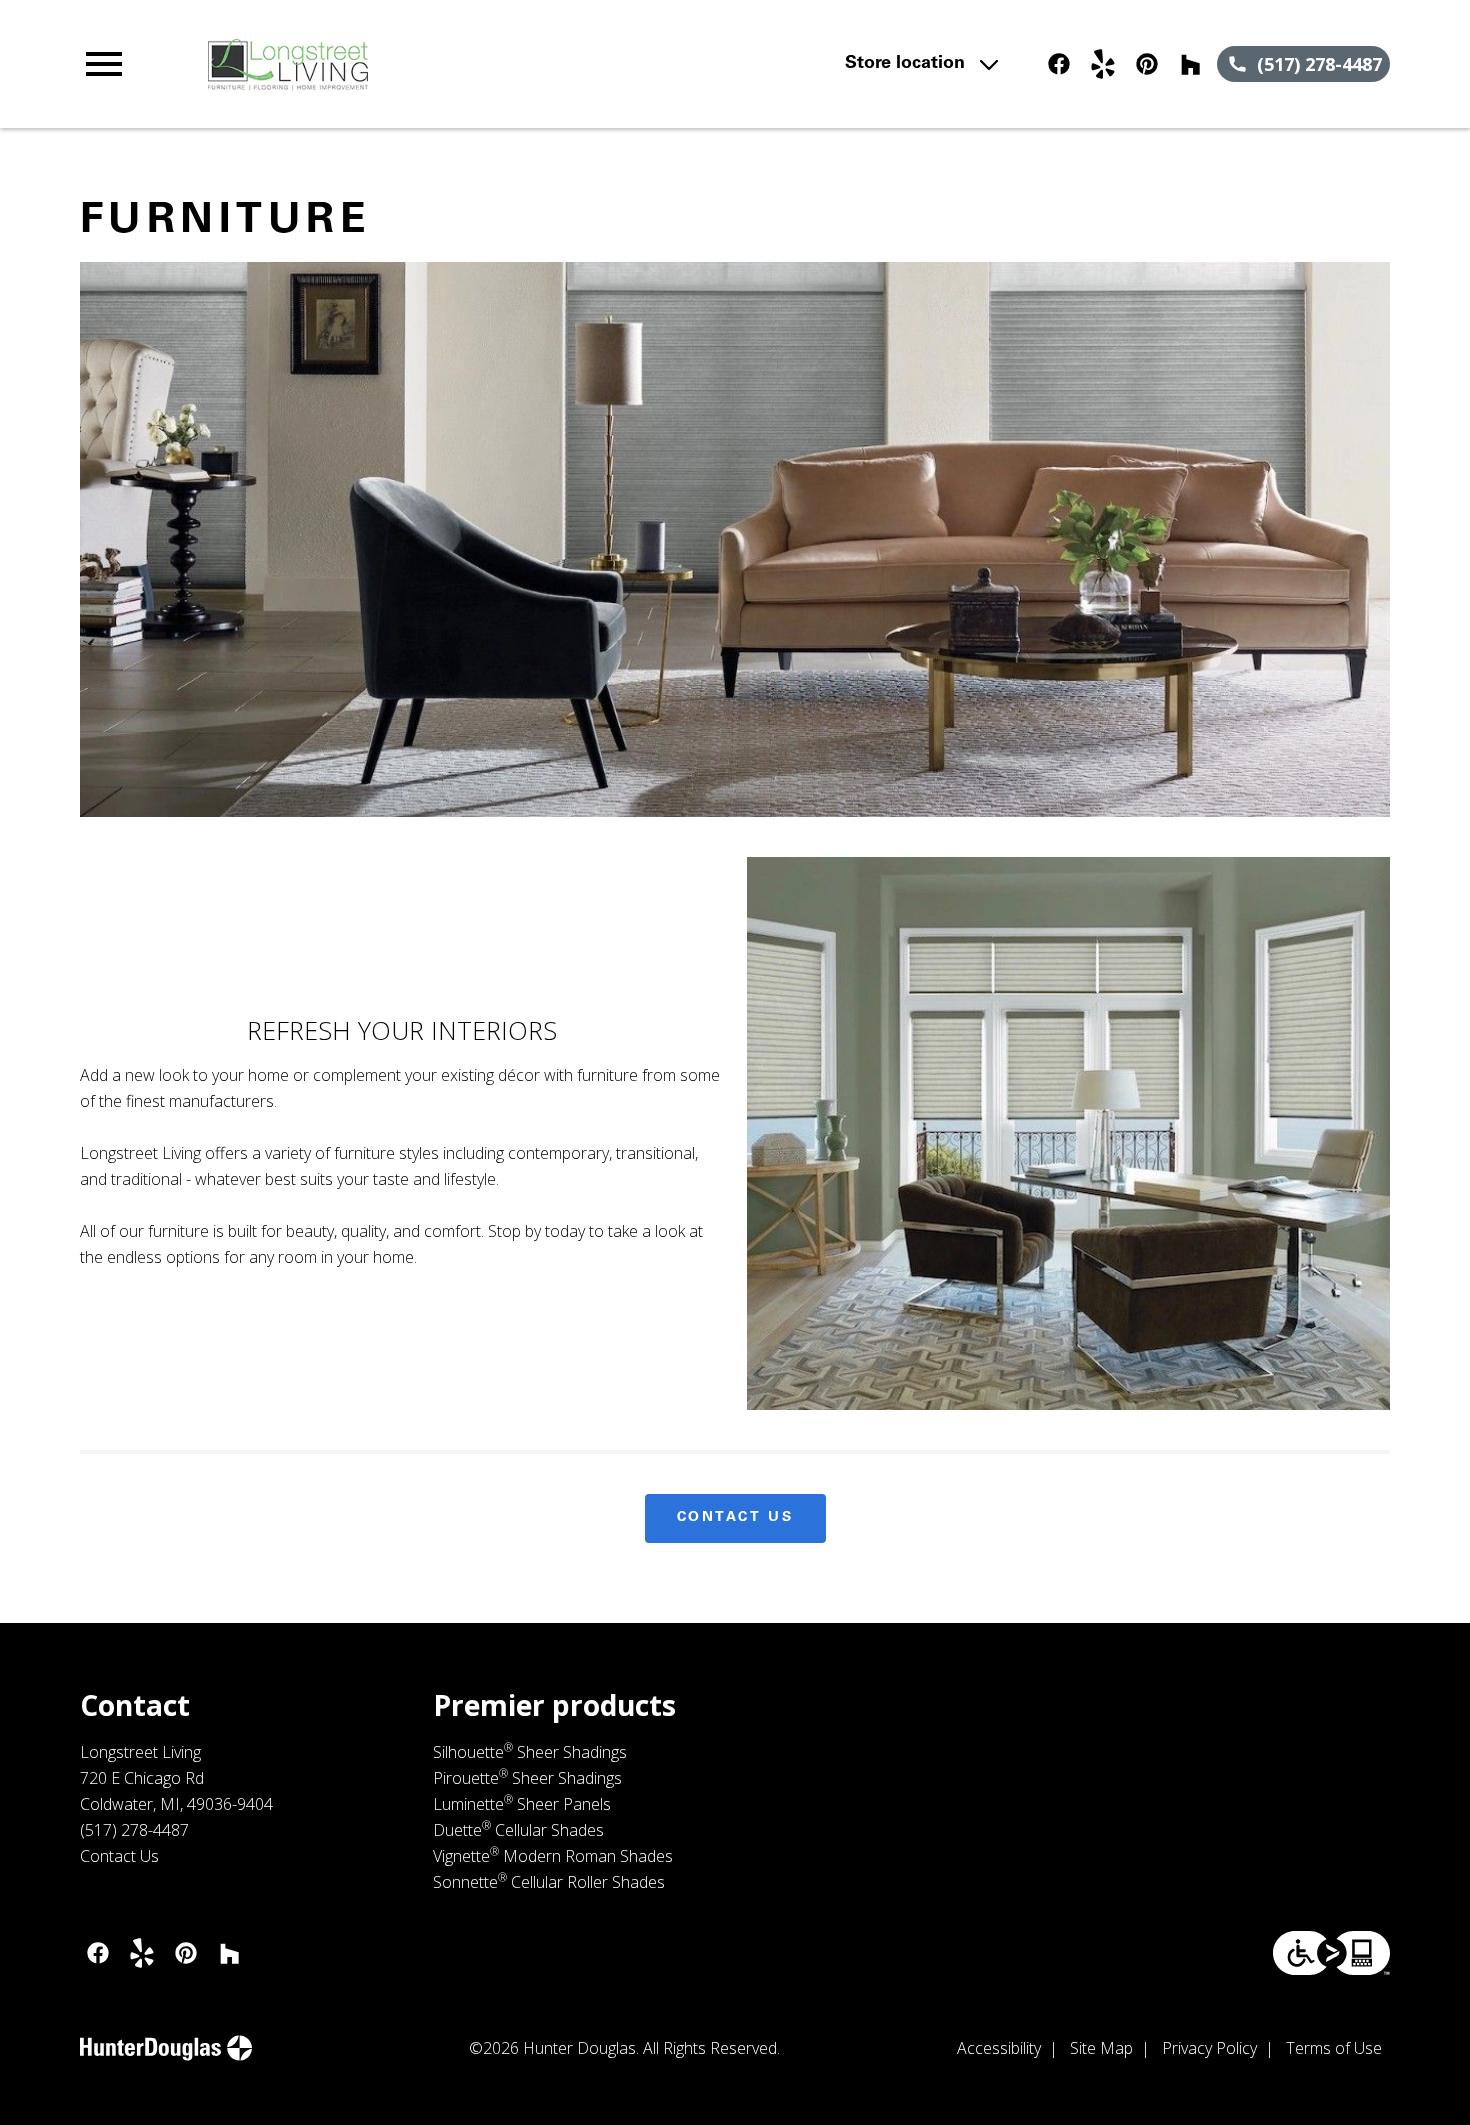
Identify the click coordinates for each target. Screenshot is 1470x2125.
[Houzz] (1191, 64)
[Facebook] (1059, 64)
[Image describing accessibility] (1331, 1953)
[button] (104, 64)
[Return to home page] (471, 64)
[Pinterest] (1147, 64)
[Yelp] (1103, 64)
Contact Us (735, 1518)
